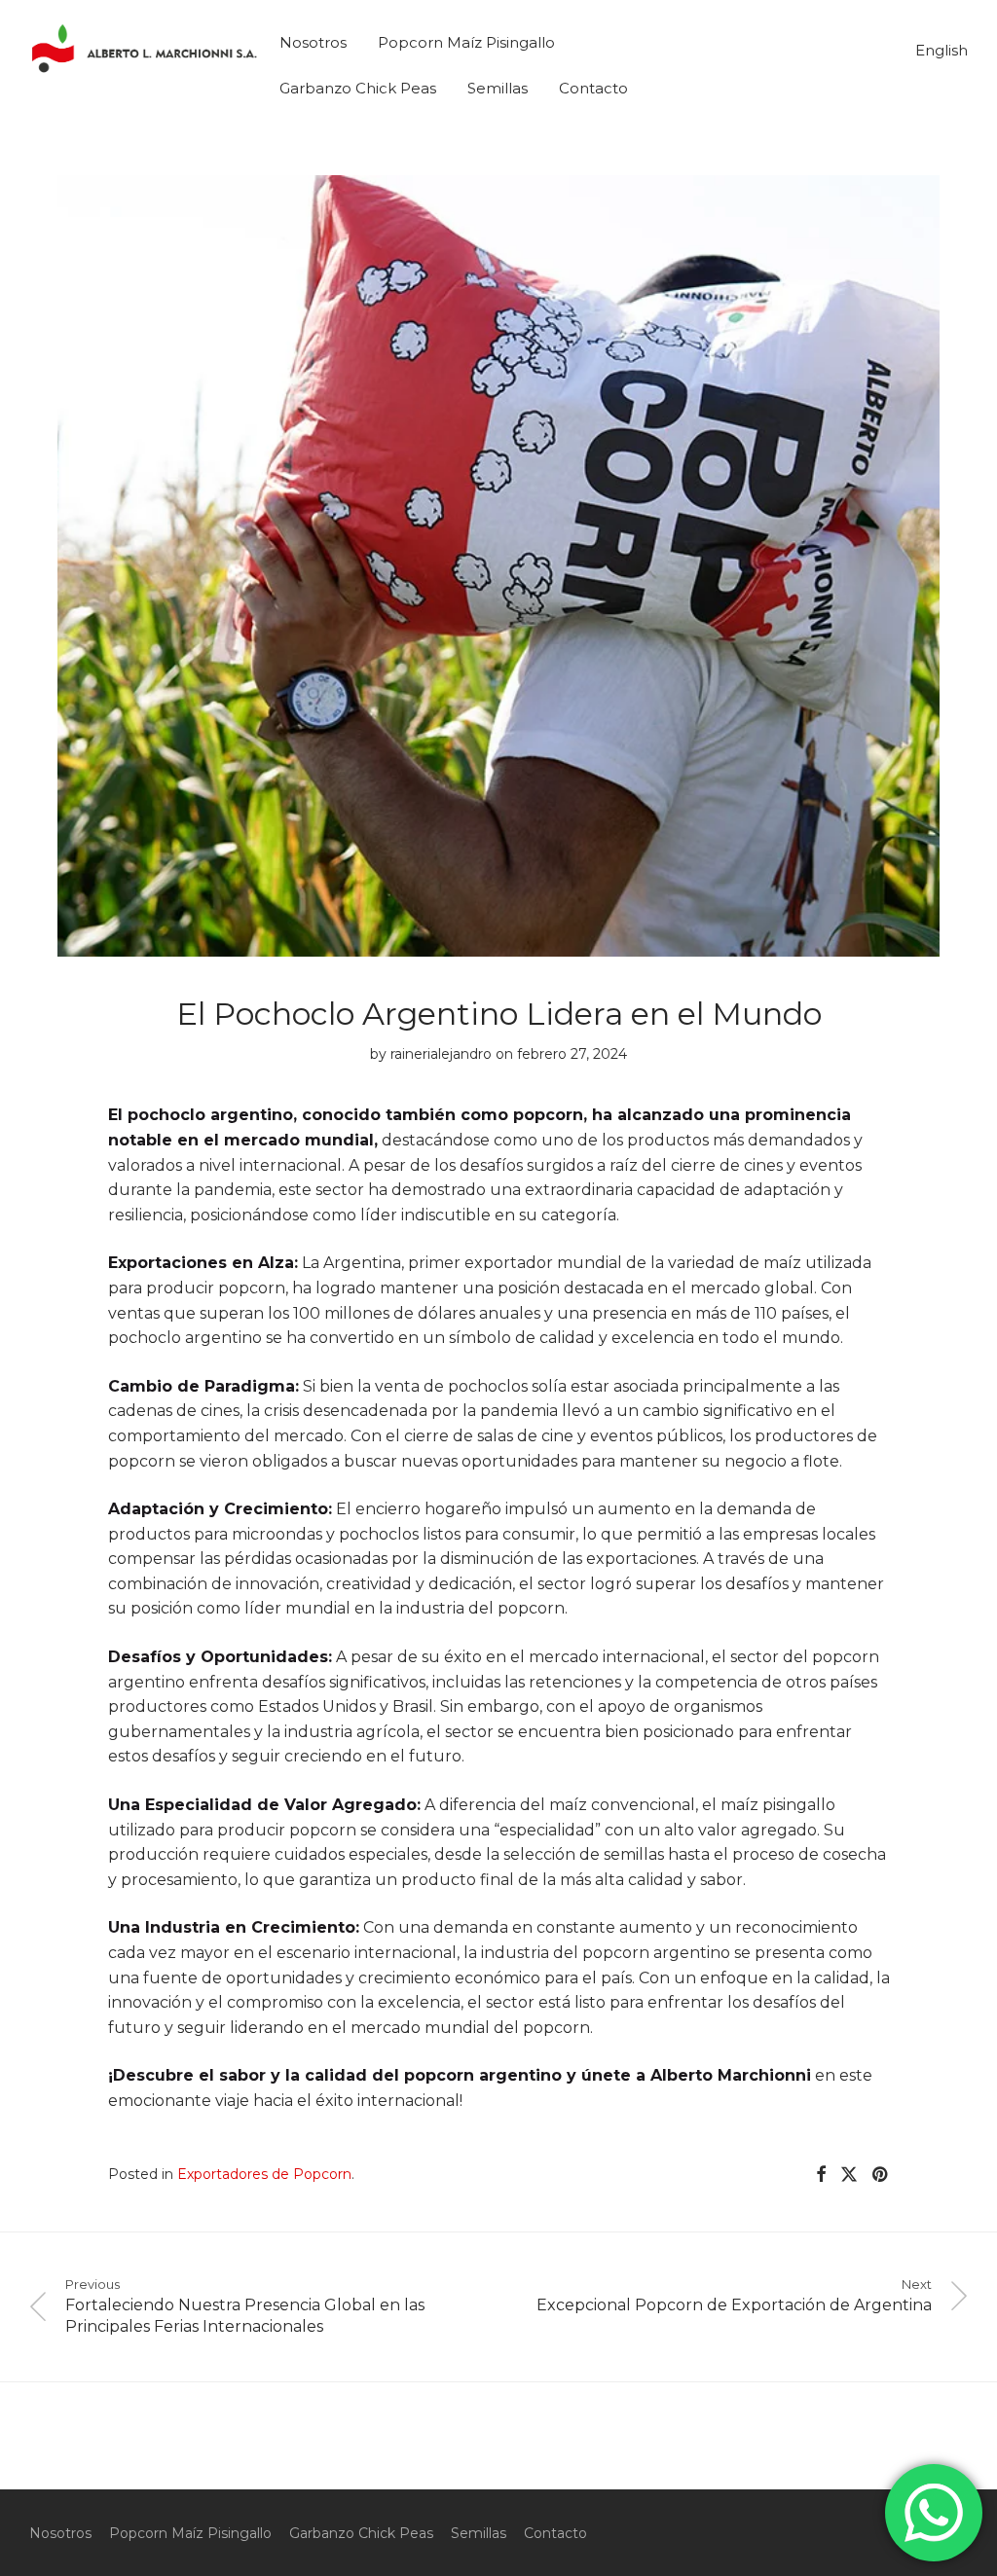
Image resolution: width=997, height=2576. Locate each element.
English (942, 50)
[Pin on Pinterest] (881, 2175)
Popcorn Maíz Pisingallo (466, 42)
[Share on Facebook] (821, 2175)
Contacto (593, 88)
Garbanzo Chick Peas (358, 88)
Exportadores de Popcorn (264, 2174)
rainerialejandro (441, 1054)
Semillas (498, 88)
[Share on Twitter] (849, 2175)
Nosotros (313, 42)
